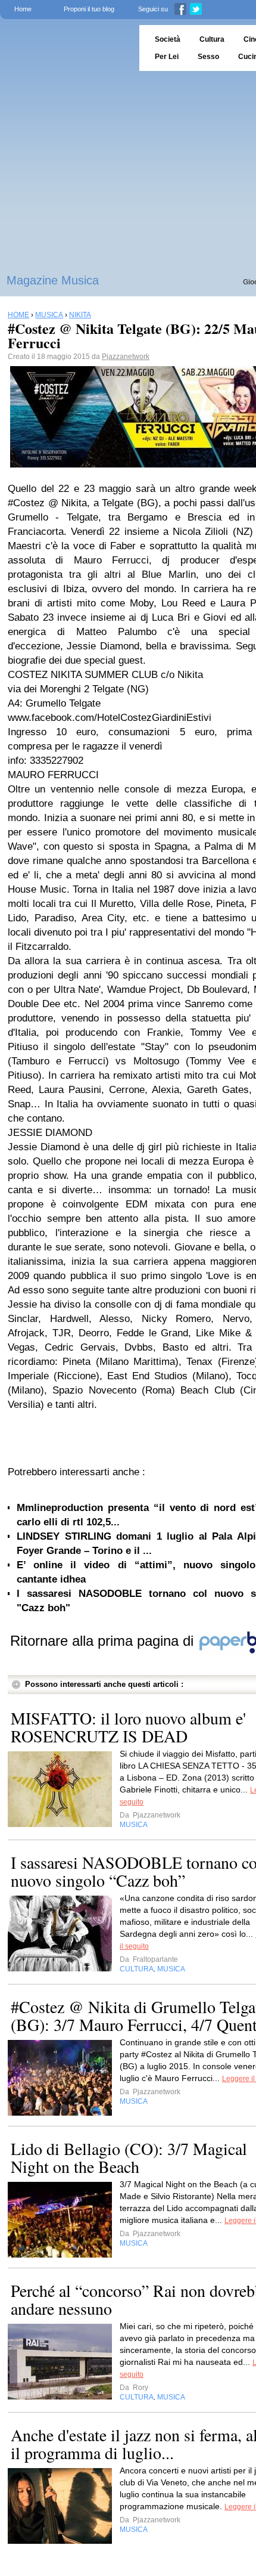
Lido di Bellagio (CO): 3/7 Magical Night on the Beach (129, 2157)
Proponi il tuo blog (89, 9)
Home (23, 9)
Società (168, 39)
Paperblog (66, 48)
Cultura (212, 39)
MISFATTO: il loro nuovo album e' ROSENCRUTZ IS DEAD (128, 1727)
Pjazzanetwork (126, 357)
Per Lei (167, 57)
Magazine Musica (53, 280)
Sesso (208, 57)
